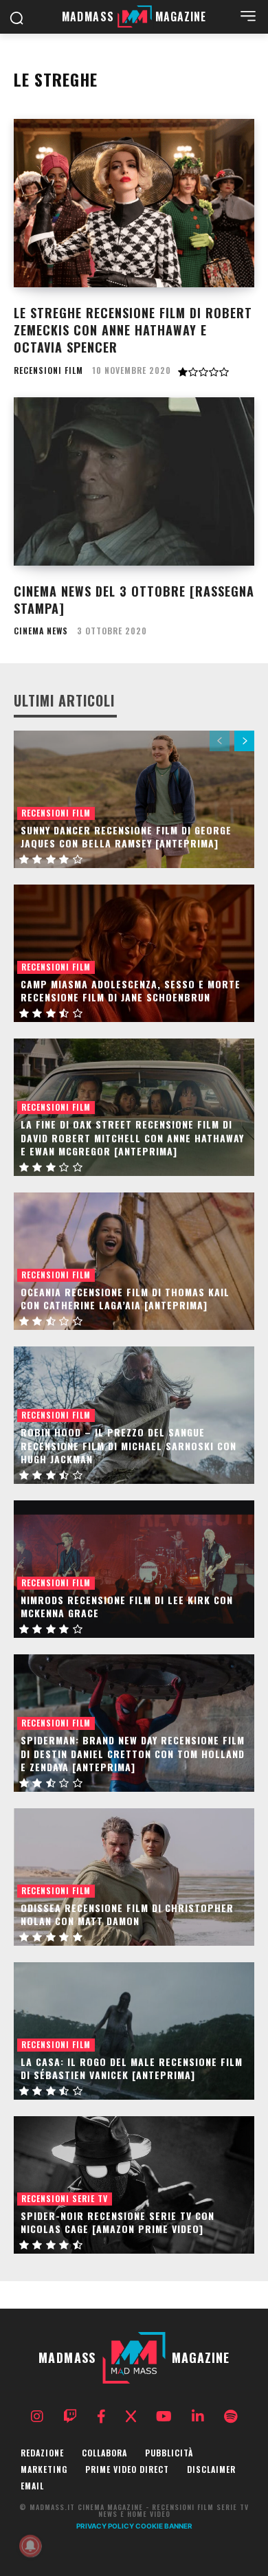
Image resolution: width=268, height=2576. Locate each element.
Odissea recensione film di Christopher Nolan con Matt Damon (127, 1914)
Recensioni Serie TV (65, 2198)
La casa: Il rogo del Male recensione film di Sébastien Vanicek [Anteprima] (132, 2068)
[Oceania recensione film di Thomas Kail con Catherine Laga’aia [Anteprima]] (134, 1261)
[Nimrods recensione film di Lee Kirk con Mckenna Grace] (134, 1569)
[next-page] (244, 741)
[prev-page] (220, 741)
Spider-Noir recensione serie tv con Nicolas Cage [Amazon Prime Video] (118, 2222)
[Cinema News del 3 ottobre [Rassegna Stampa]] (134, 481)
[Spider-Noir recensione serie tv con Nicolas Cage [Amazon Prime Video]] (134, 2185)
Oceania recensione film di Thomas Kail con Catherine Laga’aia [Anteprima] (125, 1299)
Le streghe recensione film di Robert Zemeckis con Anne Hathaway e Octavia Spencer (133, 330)
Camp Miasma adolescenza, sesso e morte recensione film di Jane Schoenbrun (131, 991)
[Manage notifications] (30, 2546)
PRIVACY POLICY (105, 2526)
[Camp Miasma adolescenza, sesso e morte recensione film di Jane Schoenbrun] (134, 953)
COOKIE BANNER (164, 2526)
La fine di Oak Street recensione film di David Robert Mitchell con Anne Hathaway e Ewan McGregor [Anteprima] (132, 1137)
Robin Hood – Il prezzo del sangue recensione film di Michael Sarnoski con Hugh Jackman (129, 1445)
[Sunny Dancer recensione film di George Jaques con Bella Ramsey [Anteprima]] (134, 799)
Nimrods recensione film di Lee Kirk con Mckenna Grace (127, 1607)
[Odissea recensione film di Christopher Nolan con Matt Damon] (134, 1877)
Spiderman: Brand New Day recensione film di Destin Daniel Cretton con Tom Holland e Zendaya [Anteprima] (133, 1753)
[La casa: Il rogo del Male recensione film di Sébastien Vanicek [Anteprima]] (134, 2031)
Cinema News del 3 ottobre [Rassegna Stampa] (134, 600)
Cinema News (41, 631)
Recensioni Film (48, 370)
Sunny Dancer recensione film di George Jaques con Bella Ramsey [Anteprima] (126, 837)
